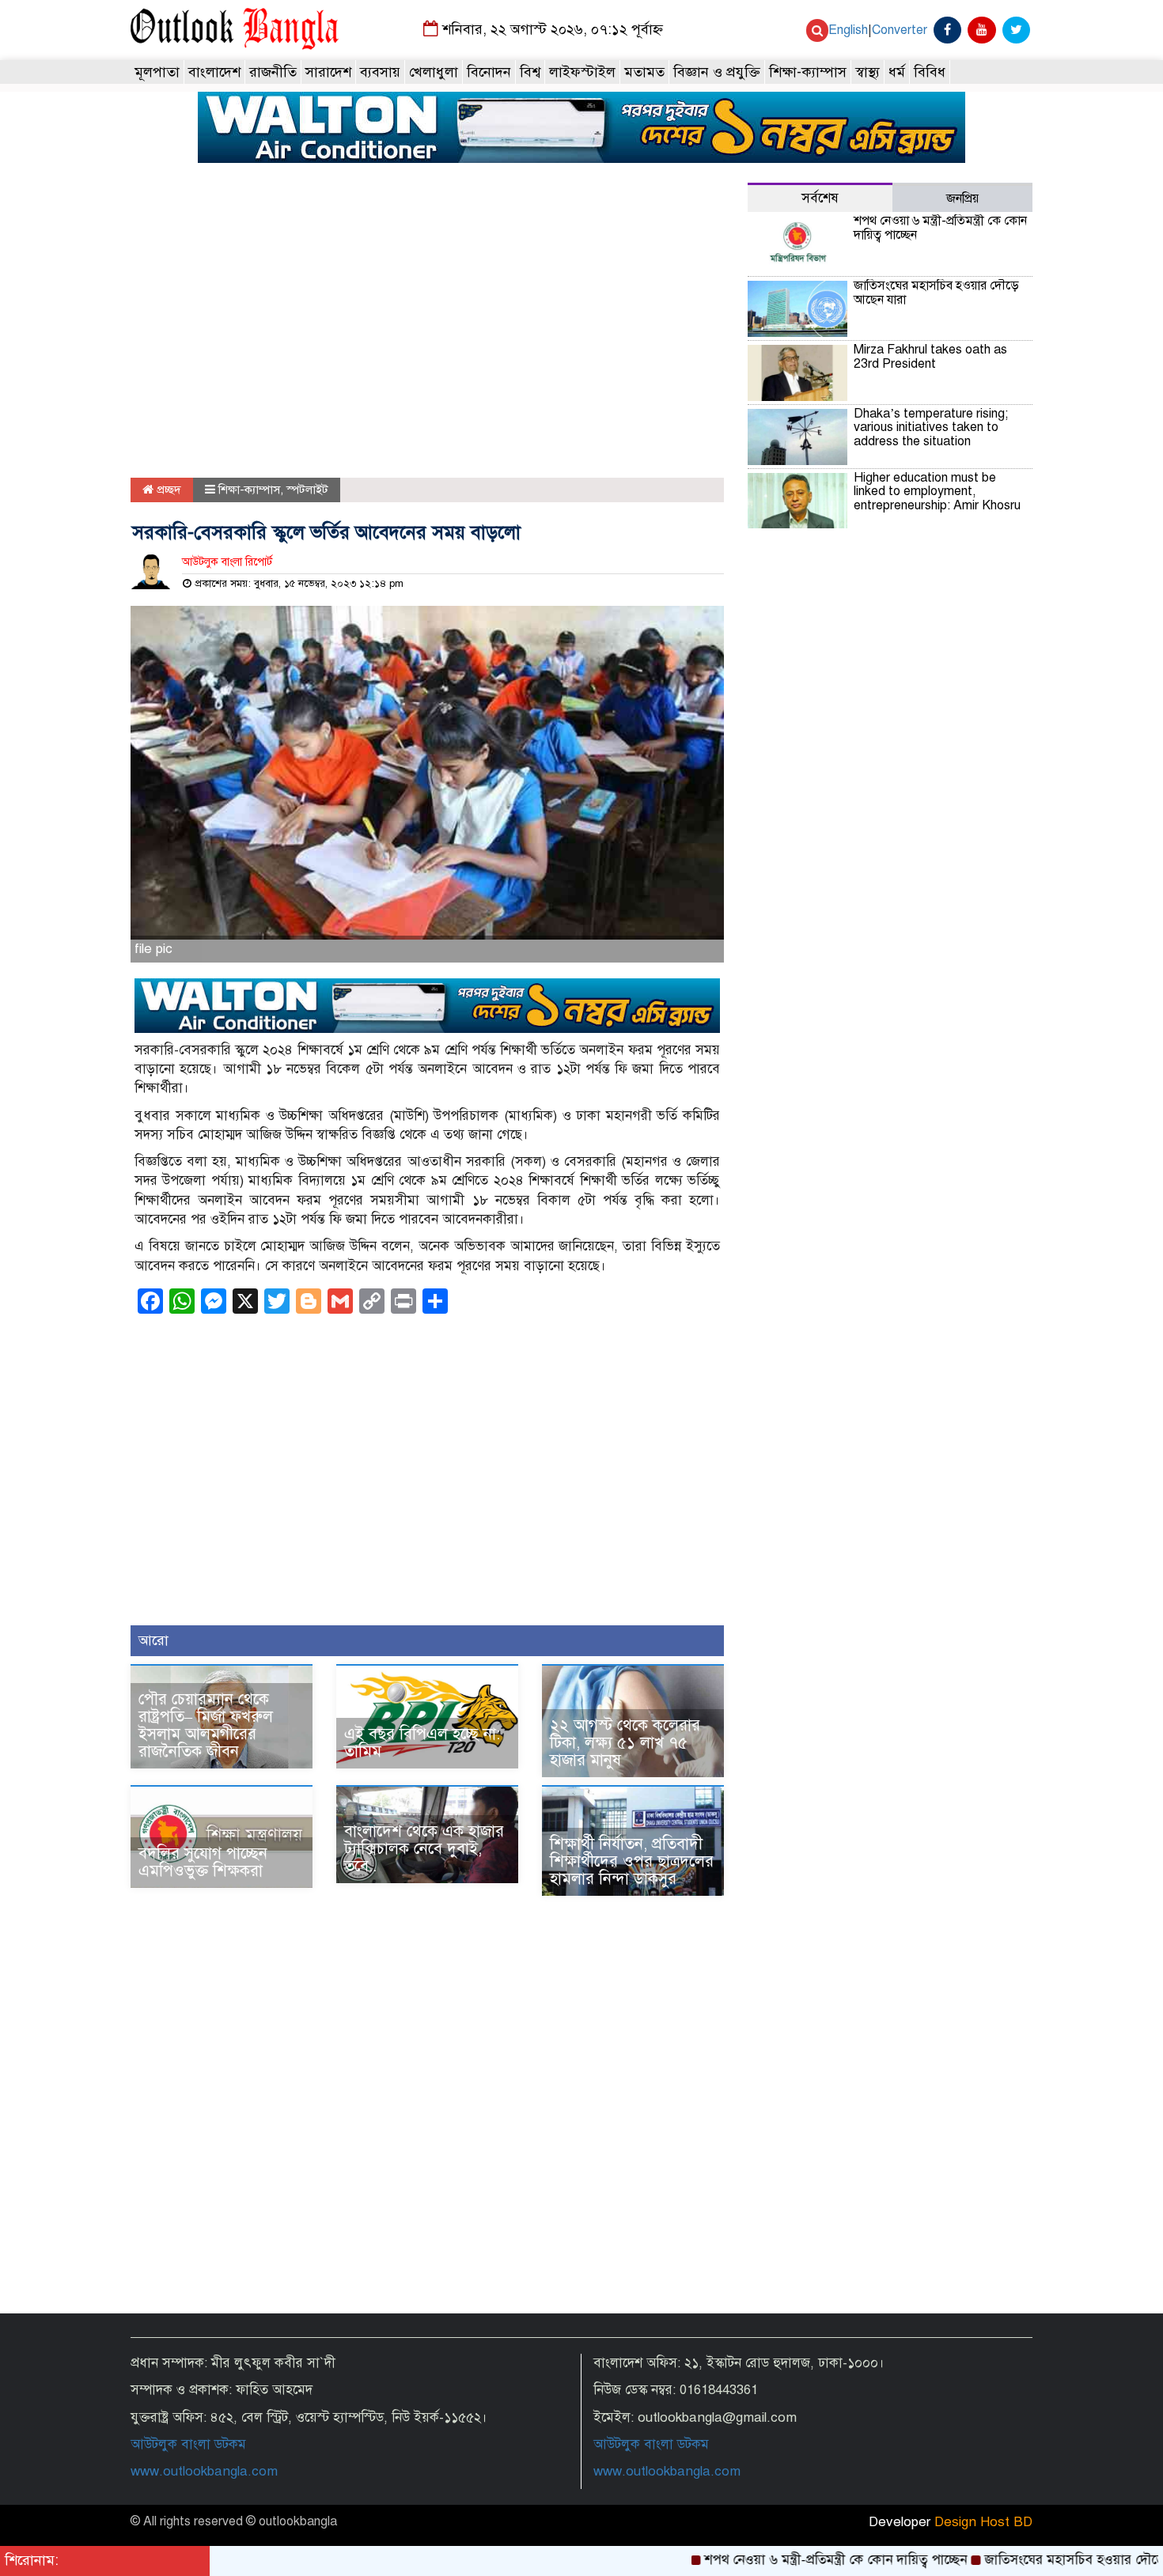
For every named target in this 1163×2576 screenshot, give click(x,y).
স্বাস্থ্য (868, 72)
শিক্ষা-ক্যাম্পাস (808, 72)
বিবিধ (930, 72)
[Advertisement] (427, 331)
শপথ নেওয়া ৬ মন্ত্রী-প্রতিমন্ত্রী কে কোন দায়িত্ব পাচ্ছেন (940, 228)
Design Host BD (983, 2522)
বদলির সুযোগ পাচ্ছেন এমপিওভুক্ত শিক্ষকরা (203, 1862)
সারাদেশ (328, 72)
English (848, 30)
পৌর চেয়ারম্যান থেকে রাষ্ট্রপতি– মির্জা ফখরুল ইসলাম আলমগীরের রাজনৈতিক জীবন (206, 1725)
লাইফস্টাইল (582, 72)
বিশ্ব (530, 72)
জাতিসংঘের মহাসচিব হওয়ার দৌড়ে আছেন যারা (936, 293)
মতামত (644, 72)
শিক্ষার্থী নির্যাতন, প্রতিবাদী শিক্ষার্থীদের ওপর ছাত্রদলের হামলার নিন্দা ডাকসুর (632, 1861)
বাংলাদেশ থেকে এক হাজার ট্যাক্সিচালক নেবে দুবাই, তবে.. (424, 1849)
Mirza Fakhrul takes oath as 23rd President (930, 357)
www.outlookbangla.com (204, 2471)
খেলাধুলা (434, 72)
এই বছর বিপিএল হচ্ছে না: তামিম (422, 1743)
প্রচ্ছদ (167, 490)
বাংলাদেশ (214, 72)
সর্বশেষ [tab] (820, 198)
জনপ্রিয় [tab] (962, 199)
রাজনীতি (273, 72)
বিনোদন (489, 72)
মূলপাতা (157, 72)
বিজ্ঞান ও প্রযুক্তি (717, 72)
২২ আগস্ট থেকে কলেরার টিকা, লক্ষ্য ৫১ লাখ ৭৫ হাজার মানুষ (625, 1743)
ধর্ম (897, 72)
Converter (900, 30)
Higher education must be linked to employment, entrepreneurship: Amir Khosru (937, 492)
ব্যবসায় (380, 72)
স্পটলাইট (307, 490)
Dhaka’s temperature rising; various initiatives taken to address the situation (931, 427)
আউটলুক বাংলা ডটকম (188, 2444)
